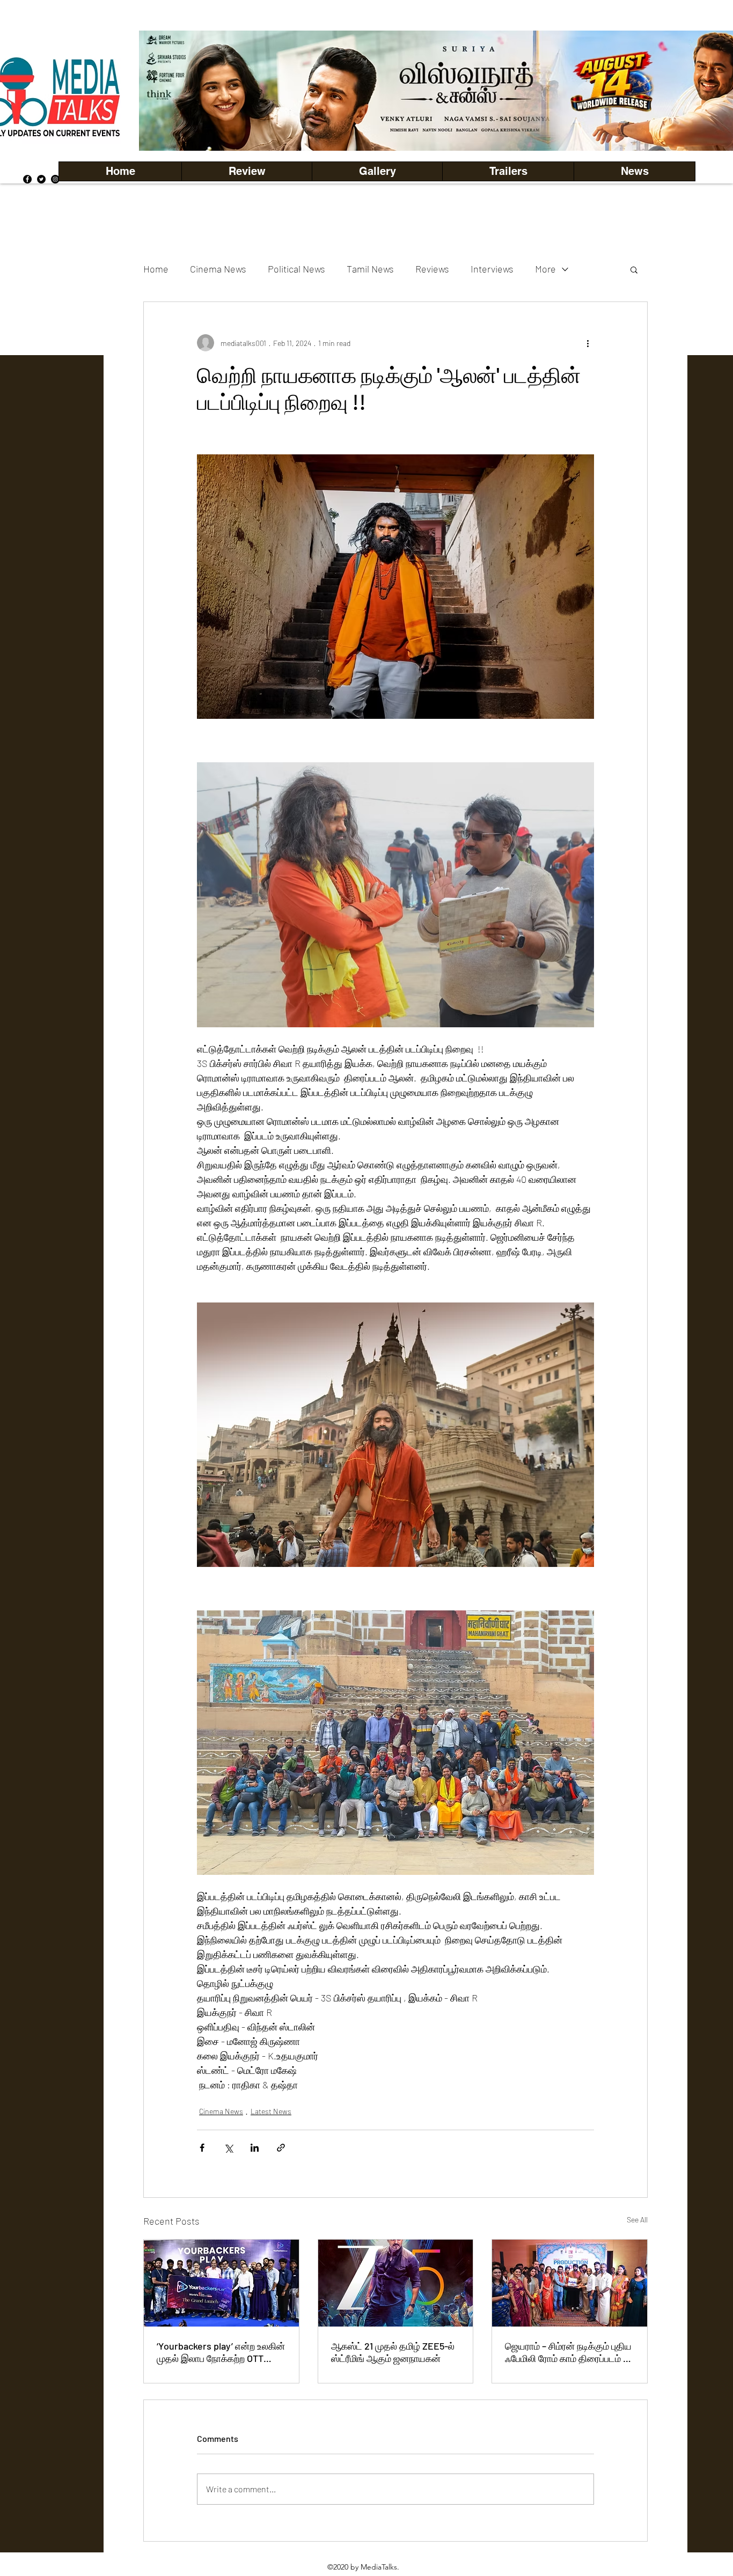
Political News (296, 269)
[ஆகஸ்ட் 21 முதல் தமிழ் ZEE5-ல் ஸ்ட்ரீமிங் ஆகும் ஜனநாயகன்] (396, 2283)
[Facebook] (27, 179)
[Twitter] (41, 179)
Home (156, 269)
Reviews (432, 269)
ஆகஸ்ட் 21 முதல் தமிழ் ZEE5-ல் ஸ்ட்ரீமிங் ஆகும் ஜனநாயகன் (393, 2352)
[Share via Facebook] (202, 2148)
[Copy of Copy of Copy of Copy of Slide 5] (491, 127)
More (545, 269)
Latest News (271, 2111)
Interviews (492, 269)
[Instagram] (55, 179)
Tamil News (370, 269)
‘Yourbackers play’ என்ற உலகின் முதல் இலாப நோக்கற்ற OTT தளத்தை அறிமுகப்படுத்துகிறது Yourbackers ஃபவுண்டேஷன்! (221, 2352)
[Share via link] (281, 2148)
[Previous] (165, 91)
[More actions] (588, 343)
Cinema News (218, 269)
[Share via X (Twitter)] (228, 2148)
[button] (377, 171)
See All (637, 2220)
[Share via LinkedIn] (255, 2148)
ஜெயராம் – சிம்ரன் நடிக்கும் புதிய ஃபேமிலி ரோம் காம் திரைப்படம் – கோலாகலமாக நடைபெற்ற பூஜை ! (569, 2352)
